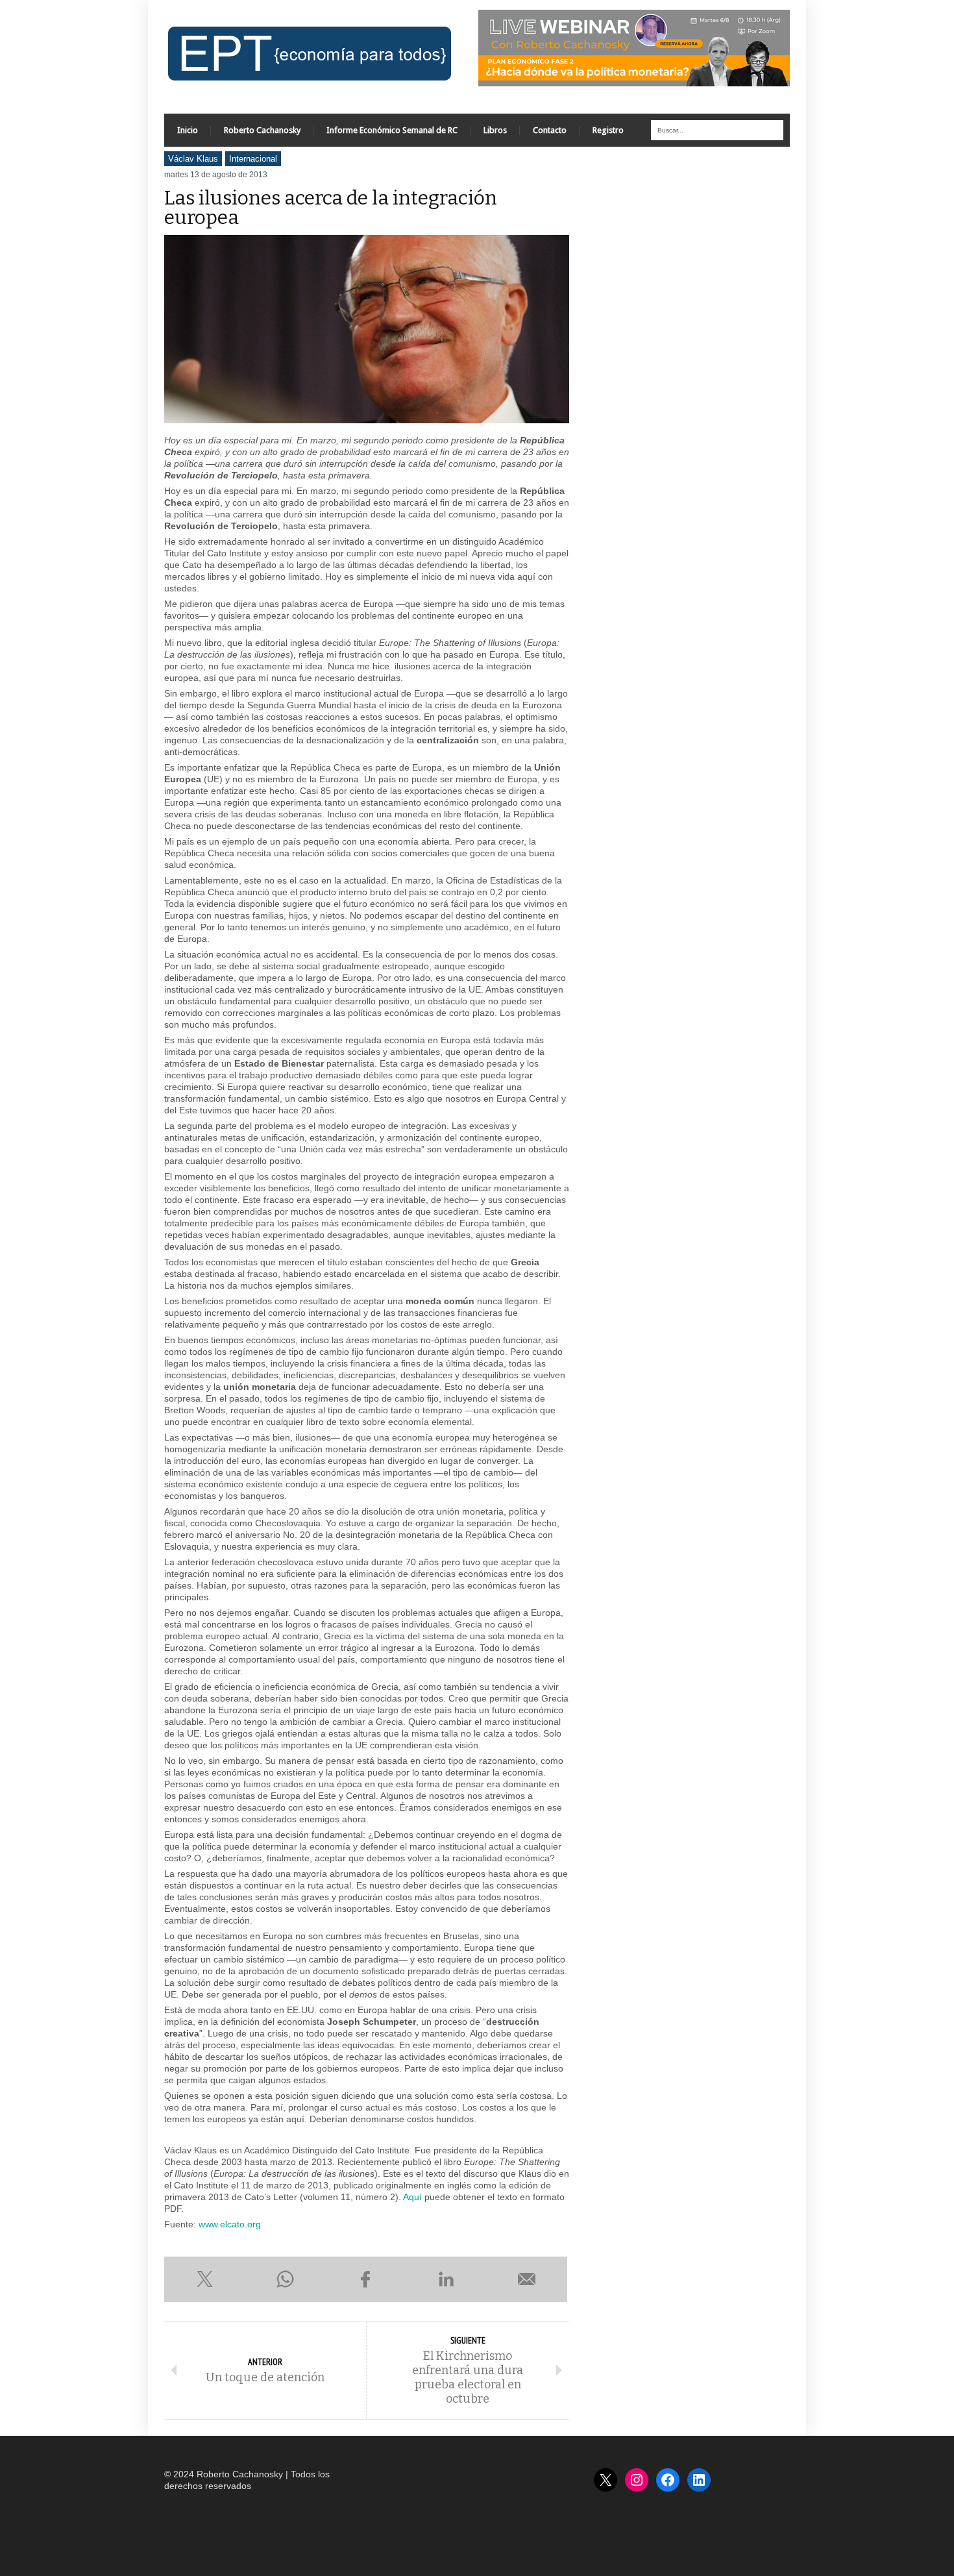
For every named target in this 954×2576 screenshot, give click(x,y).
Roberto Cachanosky (262, 130)
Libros (495, 130)
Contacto (550, 130)
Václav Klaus (193, 159)
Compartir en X (204, 2279)
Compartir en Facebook (365, 2279)
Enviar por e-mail (527, 2279)
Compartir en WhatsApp (285, 2279)
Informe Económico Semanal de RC (392, 130)
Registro (608, 130)
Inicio (188, 130)
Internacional (253, 159)
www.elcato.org (230, 2224)
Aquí (412, 2197)
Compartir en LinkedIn (446, 2279)
